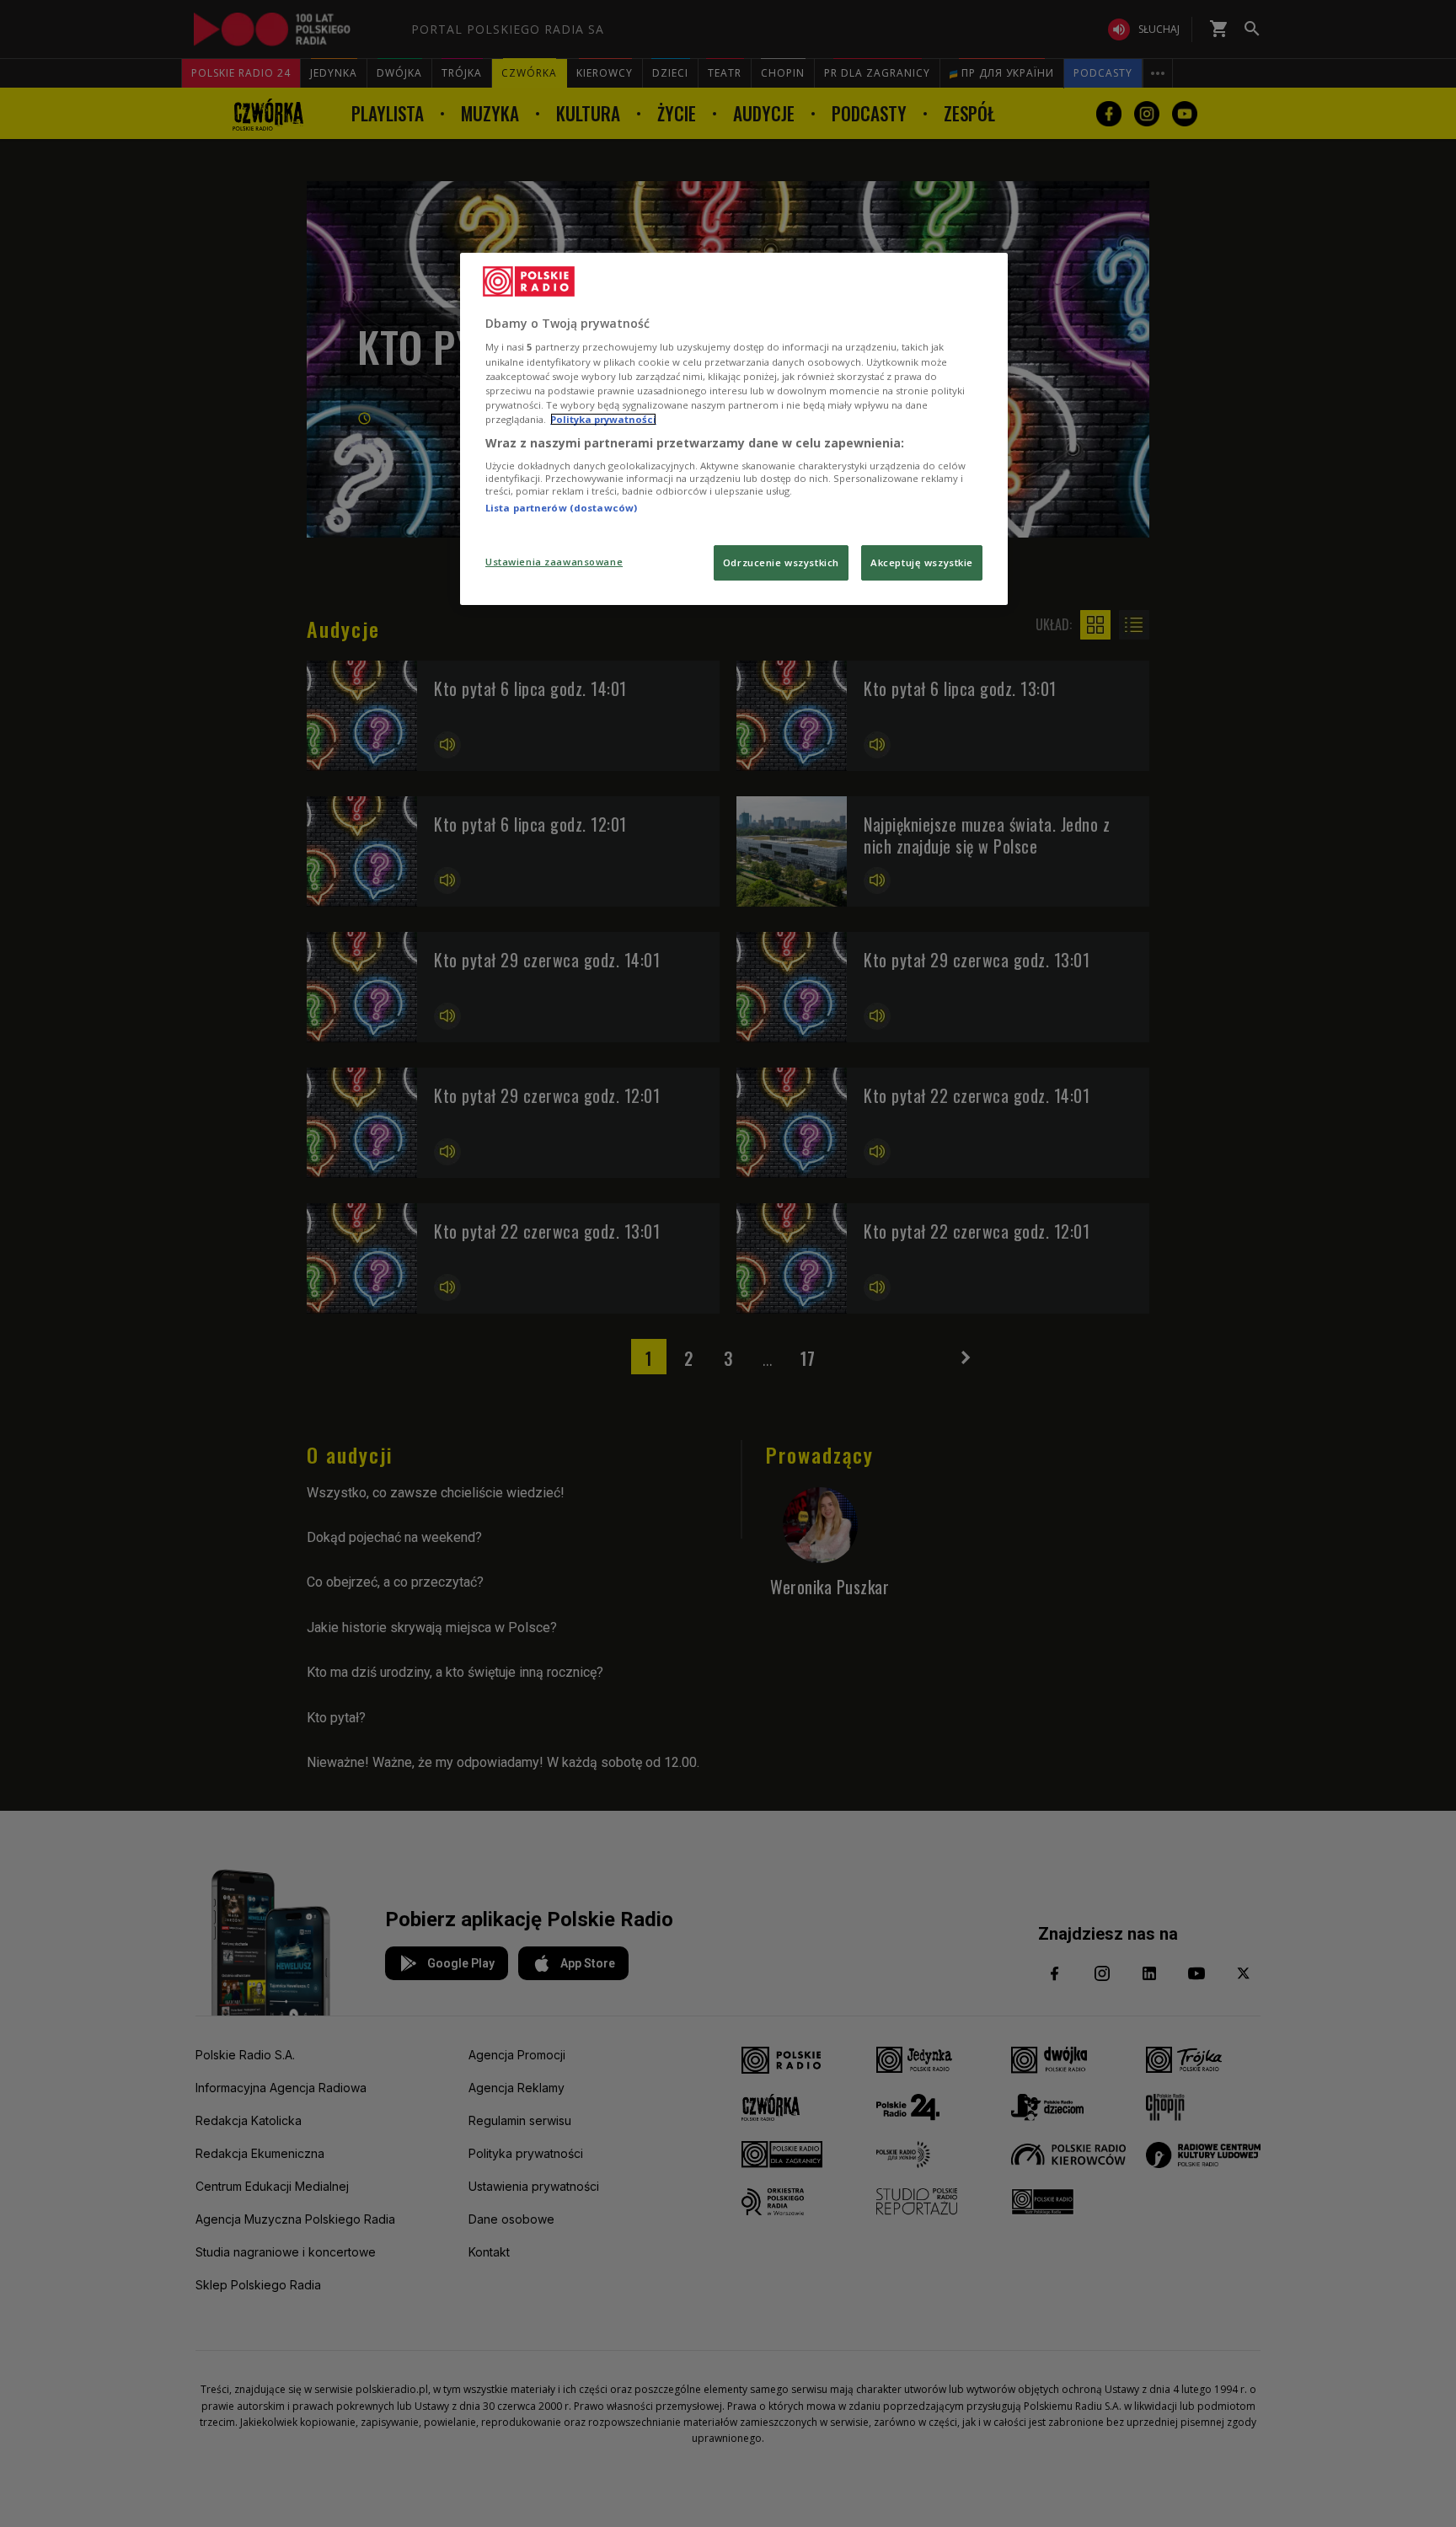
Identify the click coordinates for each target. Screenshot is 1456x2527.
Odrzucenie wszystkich (781, 562)
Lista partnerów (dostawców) (561, 508)
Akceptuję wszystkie (922, 562)
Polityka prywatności (603, 419)
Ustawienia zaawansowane (554, 562)
